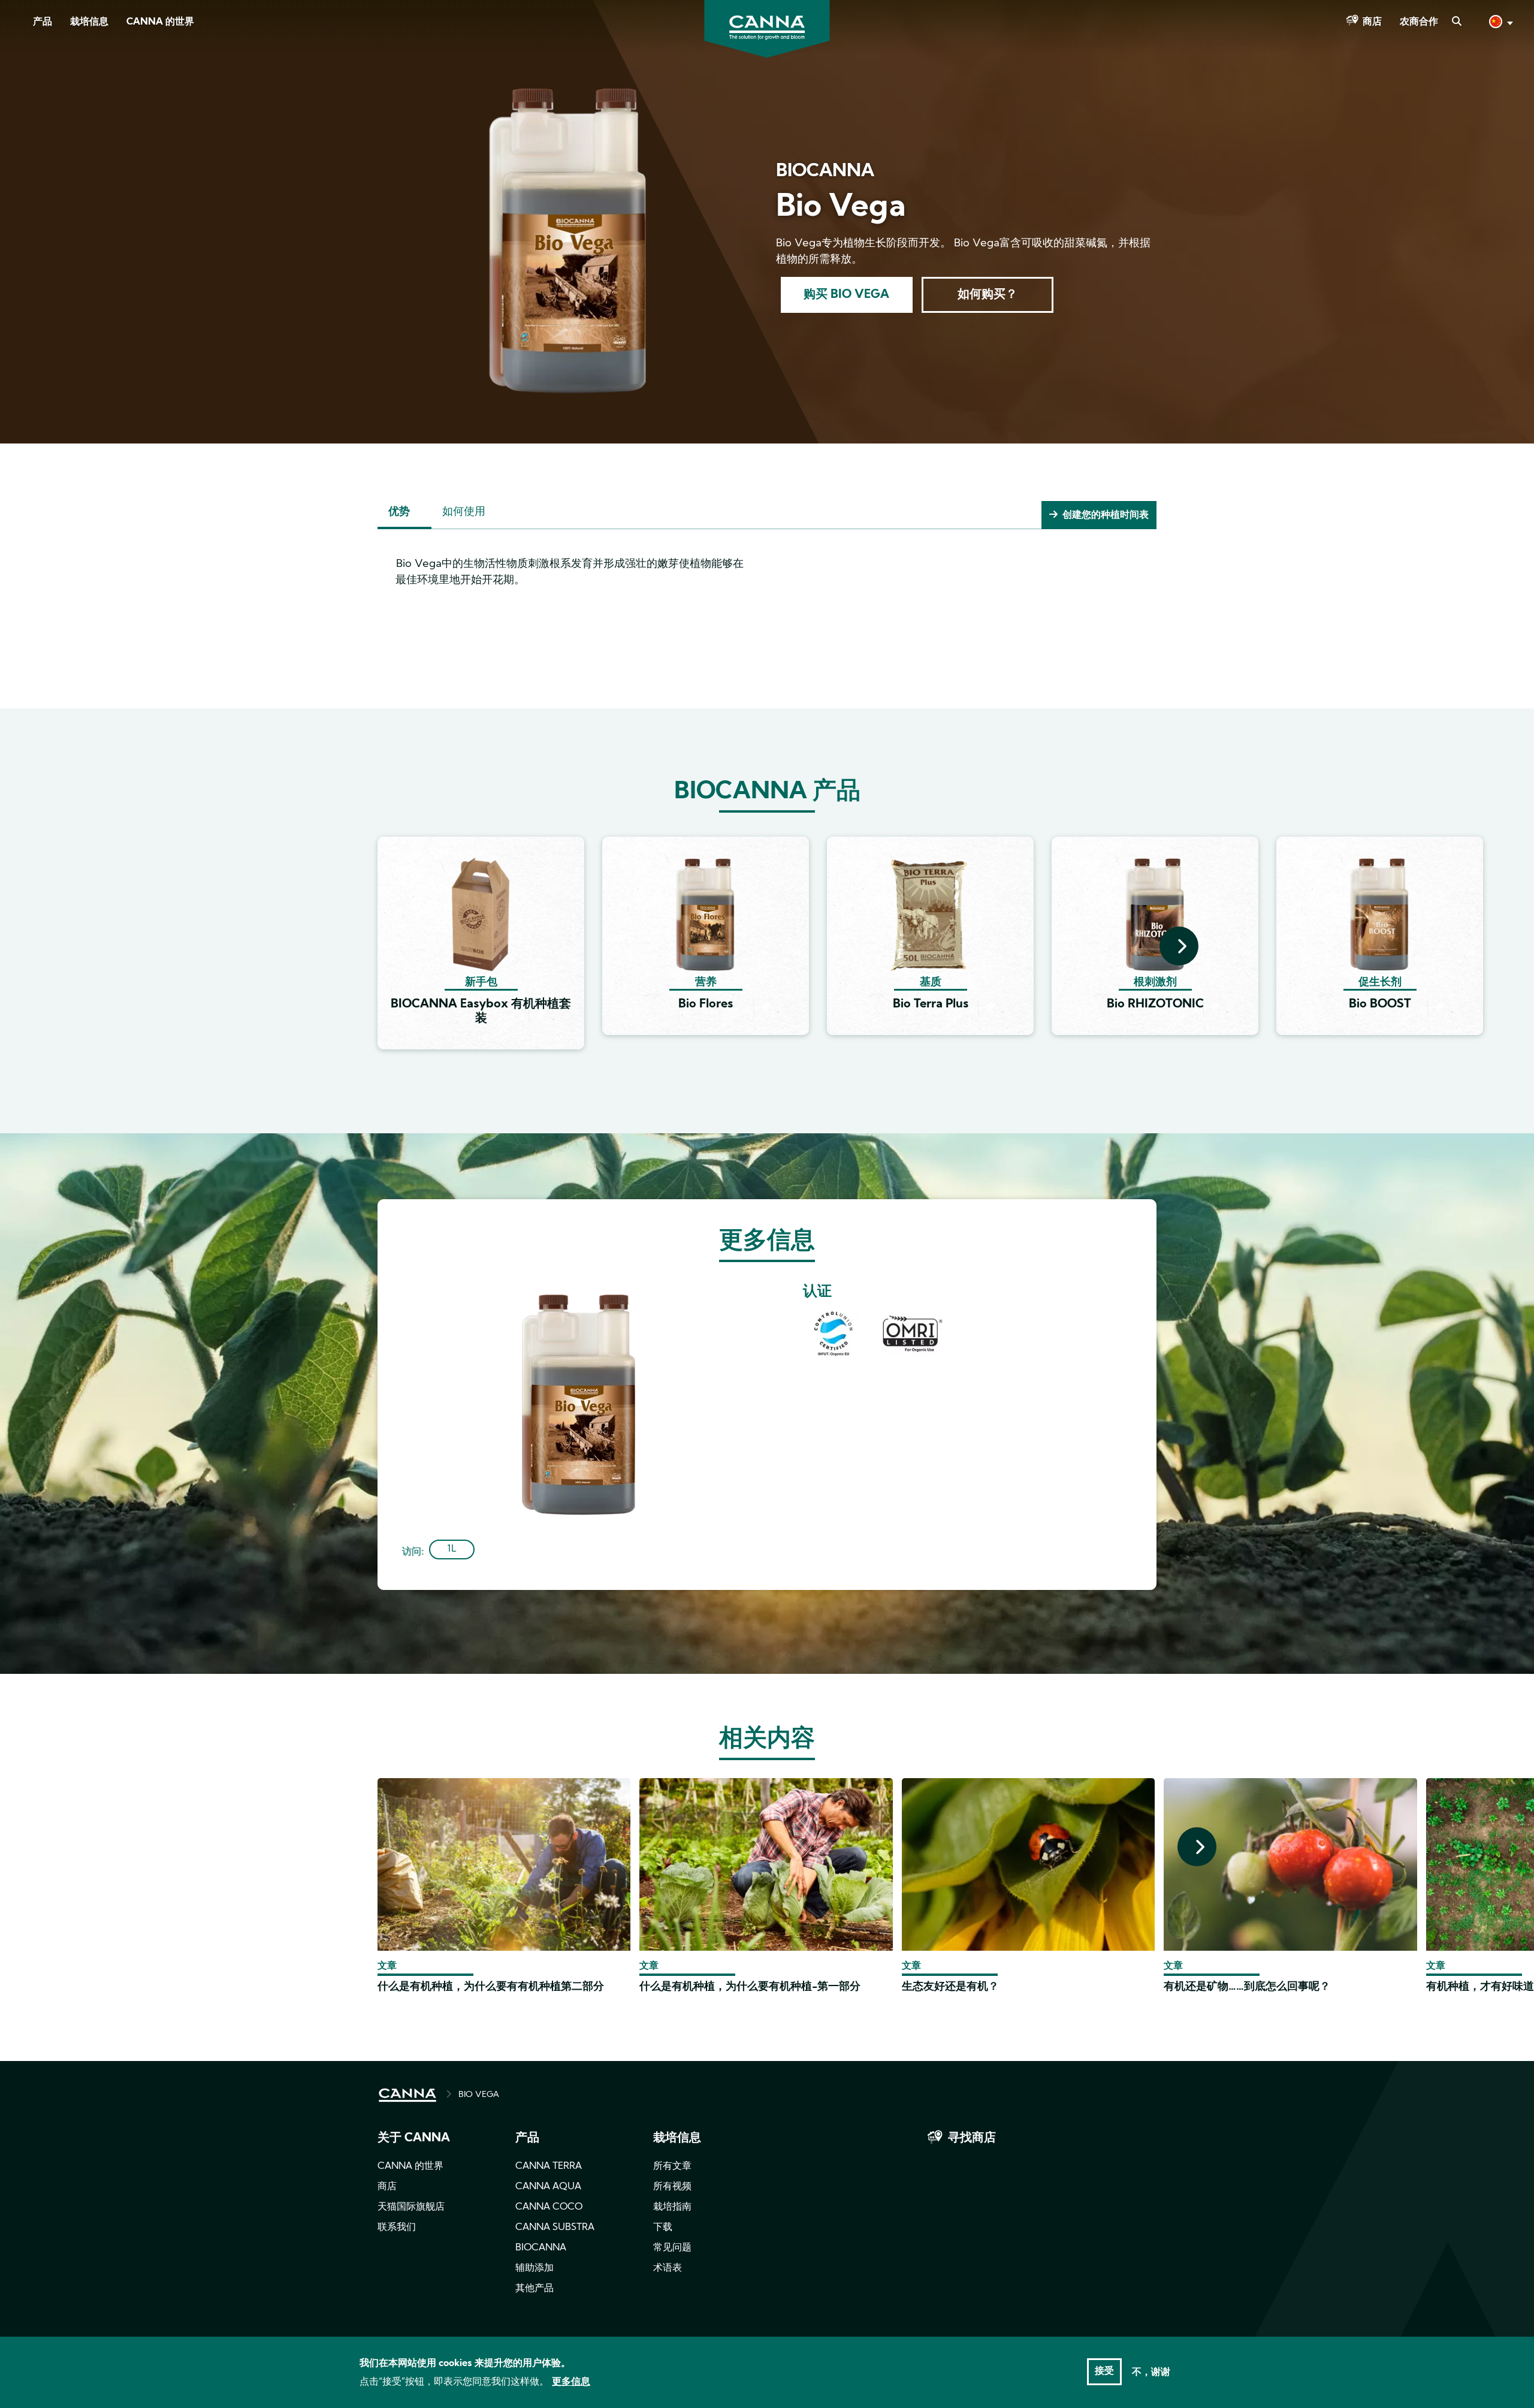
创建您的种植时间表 (1106, 515)
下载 (663, 2228)
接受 (1104, 2371)
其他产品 (535, 2289)
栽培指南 (672, 2207)
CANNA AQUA (548, 2187)
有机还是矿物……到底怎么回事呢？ (1247, 1987)
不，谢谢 (1151, 2372)
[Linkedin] (24, 173)
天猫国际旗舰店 (411, 2207)
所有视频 (672, 2187)
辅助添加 (535, 2268)
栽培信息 (89, 22)
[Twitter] (24, 140)
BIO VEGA (479, 2095)
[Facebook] (24, 106)
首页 (407, 2095)
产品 (43, 22)
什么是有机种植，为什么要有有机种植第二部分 (491, 1987)
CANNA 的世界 (160, 22)
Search (1456, 22)
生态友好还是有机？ (950, 1987)
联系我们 (397, 2228)
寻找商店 (972, 2138)
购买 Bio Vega (846, 295)
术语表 (668, 2268)
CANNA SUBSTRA (555, 2228)
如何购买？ (988, 295)
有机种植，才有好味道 (1480, 1987)
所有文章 (672, 2166)
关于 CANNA (414, 2138)
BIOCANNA (541, 2248)
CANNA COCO (549, 2207)
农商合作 (1419, 22)
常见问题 (672, 2248)
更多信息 (571, 2382)
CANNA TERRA (549, 2166)
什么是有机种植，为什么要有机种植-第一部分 (750, 1987)
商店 (1372, 22)
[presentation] (1179, 946)
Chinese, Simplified (1500, 25)
